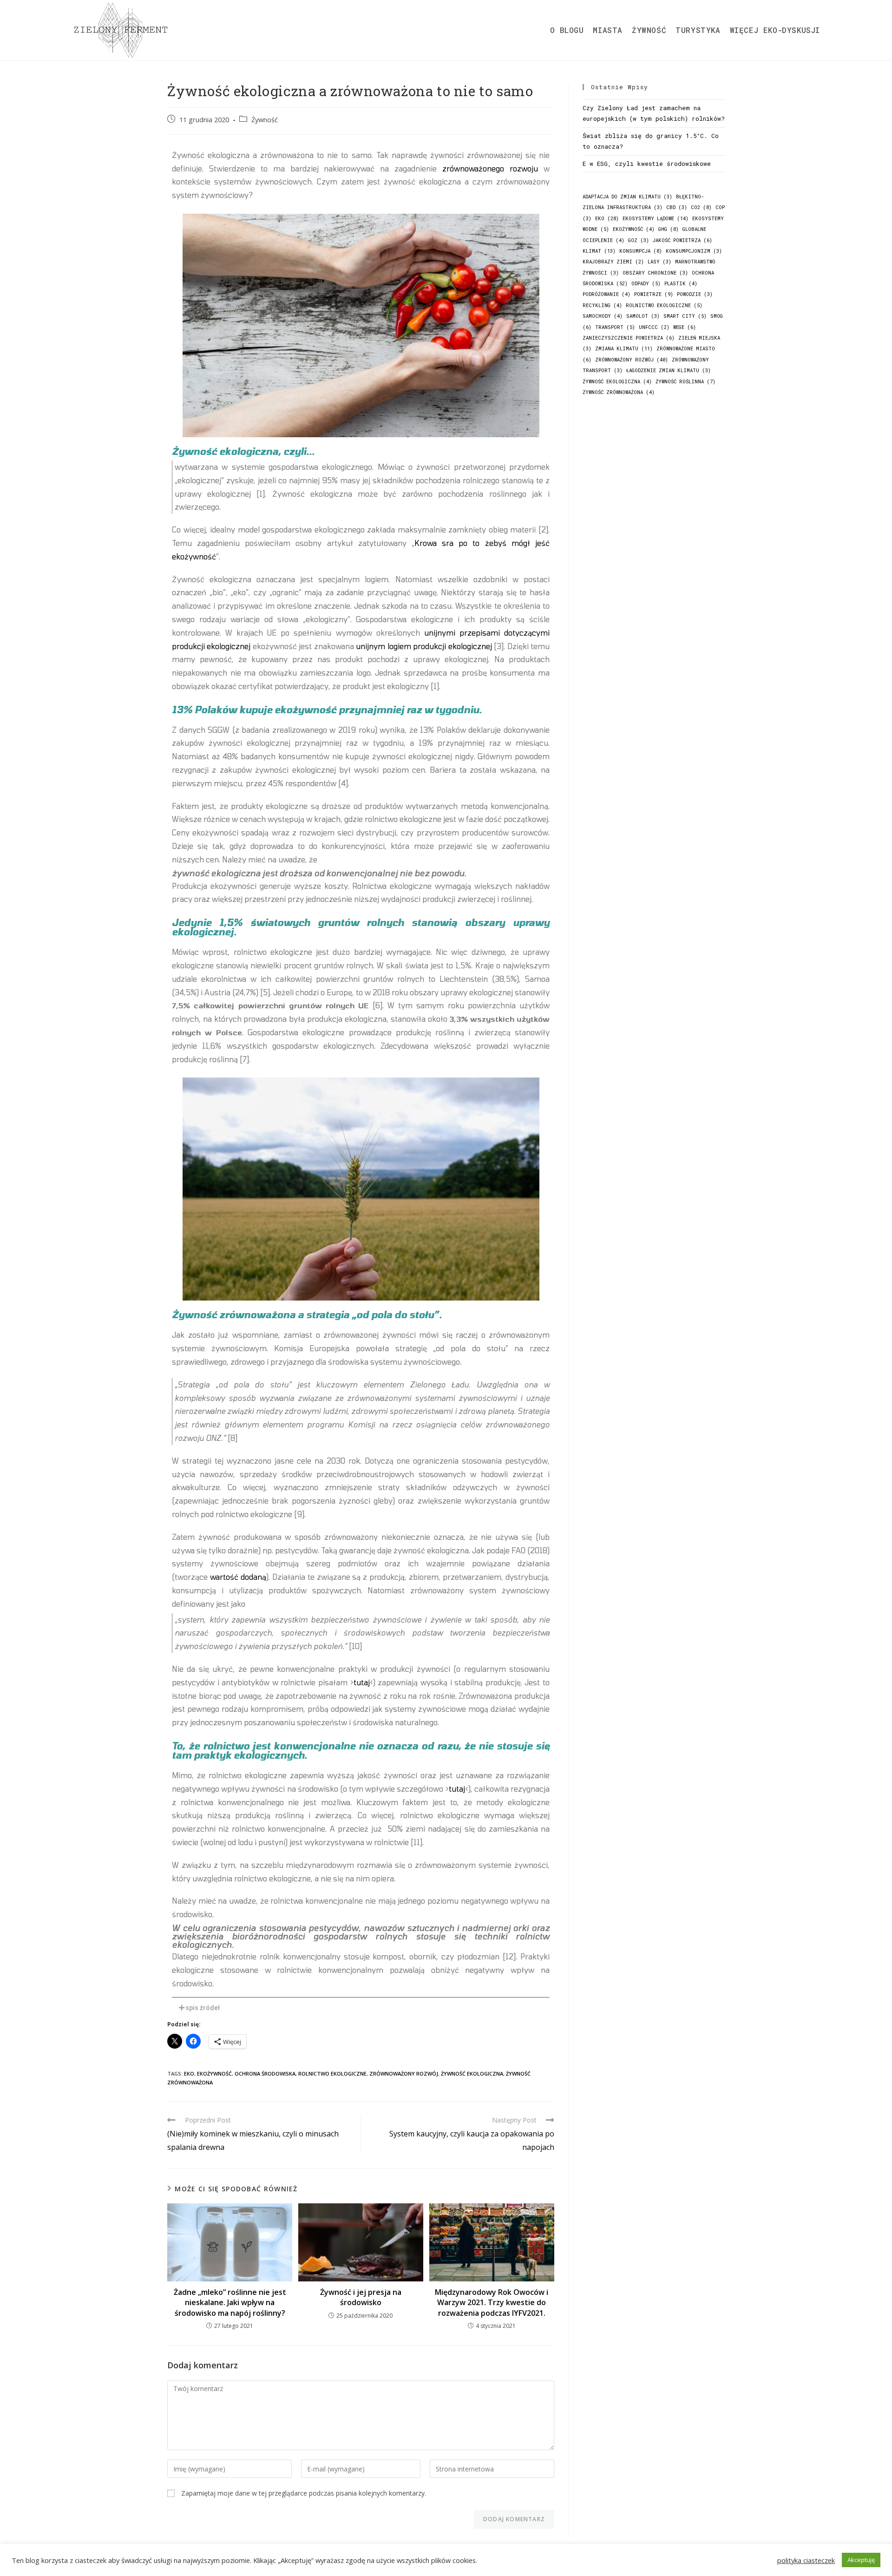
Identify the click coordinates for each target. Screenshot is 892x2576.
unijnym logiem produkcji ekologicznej (424, 646)
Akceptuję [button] (861, 2560)
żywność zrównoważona (619, 392)
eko (189, 2073)
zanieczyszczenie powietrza (629, 338)
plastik (681, 283)
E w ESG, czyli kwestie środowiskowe (647, 164)
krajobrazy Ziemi (613, 262)
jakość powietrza (682, 240)
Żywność (265, 120)
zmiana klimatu (624, 348)
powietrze (654, 294)
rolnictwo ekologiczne (332, 2073)
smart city (685, 316)
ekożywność (214, 2073)
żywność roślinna (685, 381)
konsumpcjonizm (694, 251)
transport (615, 327)
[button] (361, 2008)
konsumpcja (641, 251)
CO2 (701, 207)
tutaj (362, 1682)
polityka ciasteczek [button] (806, 2560)
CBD (677, 207)
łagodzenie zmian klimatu (669, 370)
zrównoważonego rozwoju (490, 168)
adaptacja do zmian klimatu (627, 197)
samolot (643, 316)
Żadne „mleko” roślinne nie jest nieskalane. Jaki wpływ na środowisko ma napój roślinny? (230, 2303)
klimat (599, 251)
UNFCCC (654, 327)
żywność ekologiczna (472, 2073)
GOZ (639, 240)
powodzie (695, 294)
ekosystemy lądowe (656, 218)
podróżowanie (607, 294)
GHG (669, 229)
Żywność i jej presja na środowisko (361, 2297)
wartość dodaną (238, 1577)
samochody (603, 316)
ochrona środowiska (265, 2073)
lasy (659, 262)
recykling (602, 305)
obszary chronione (655, 273)
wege (685, 327)
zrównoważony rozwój (404, 2073)
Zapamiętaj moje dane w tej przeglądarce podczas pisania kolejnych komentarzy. (304, 2493)
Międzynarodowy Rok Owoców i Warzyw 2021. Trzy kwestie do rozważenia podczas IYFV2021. (492, 2303)
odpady (646, 283)
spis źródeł (203, 2008)
